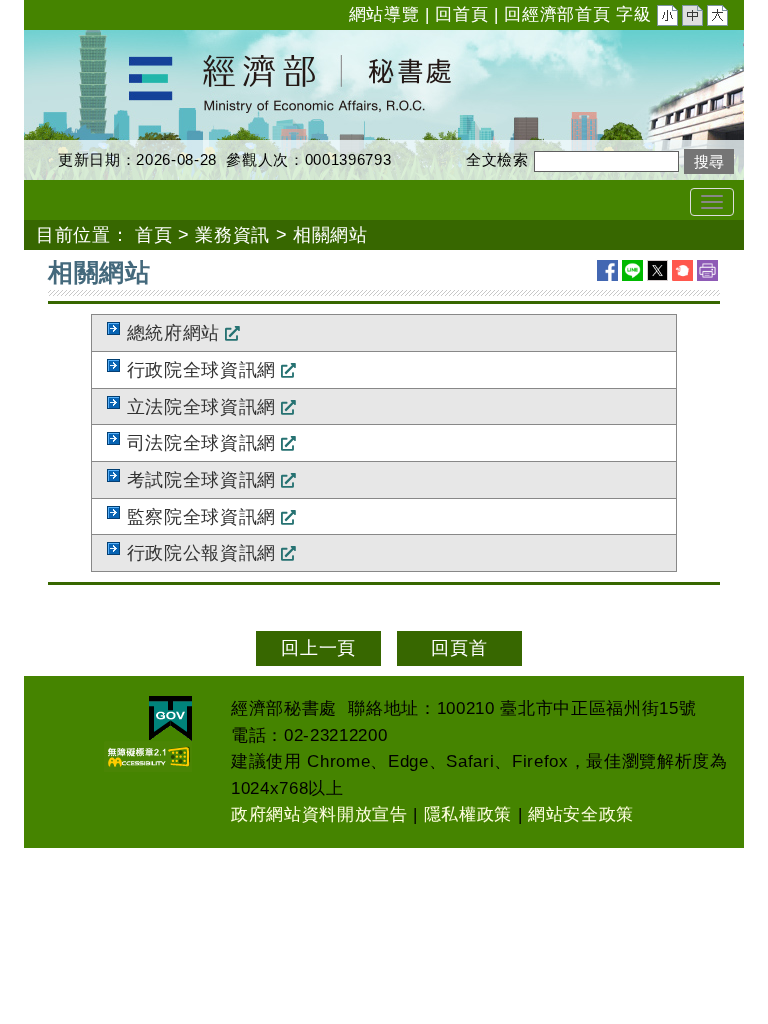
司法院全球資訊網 (201, 443)
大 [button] (719, 18)
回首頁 (461, 14)
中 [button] (694, 18)
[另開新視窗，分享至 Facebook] (607, 270)
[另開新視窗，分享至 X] (657, 270)
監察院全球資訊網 (201, 517)
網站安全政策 (581, 814)
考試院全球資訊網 (201, 480)
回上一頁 (318, 648)
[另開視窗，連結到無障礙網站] (148, 756)
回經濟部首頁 (557, 14)
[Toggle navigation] (712, 202)
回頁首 (459, 648)
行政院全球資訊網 (201, 370)
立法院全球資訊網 (201, 407)
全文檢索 (497, 159)
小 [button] (669, 18)
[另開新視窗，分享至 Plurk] (682, 270)
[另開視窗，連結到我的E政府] (170, 718)
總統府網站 (173, 333)
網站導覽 (384, 14)
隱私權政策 (468, 814)
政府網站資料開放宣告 (319, 814)
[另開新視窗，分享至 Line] (632, 270)
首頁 (153, 235)
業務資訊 (232, 235)
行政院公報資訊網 (201, 553)
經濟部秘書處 (80, 43)
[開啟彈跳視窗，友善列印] (707, 270)
